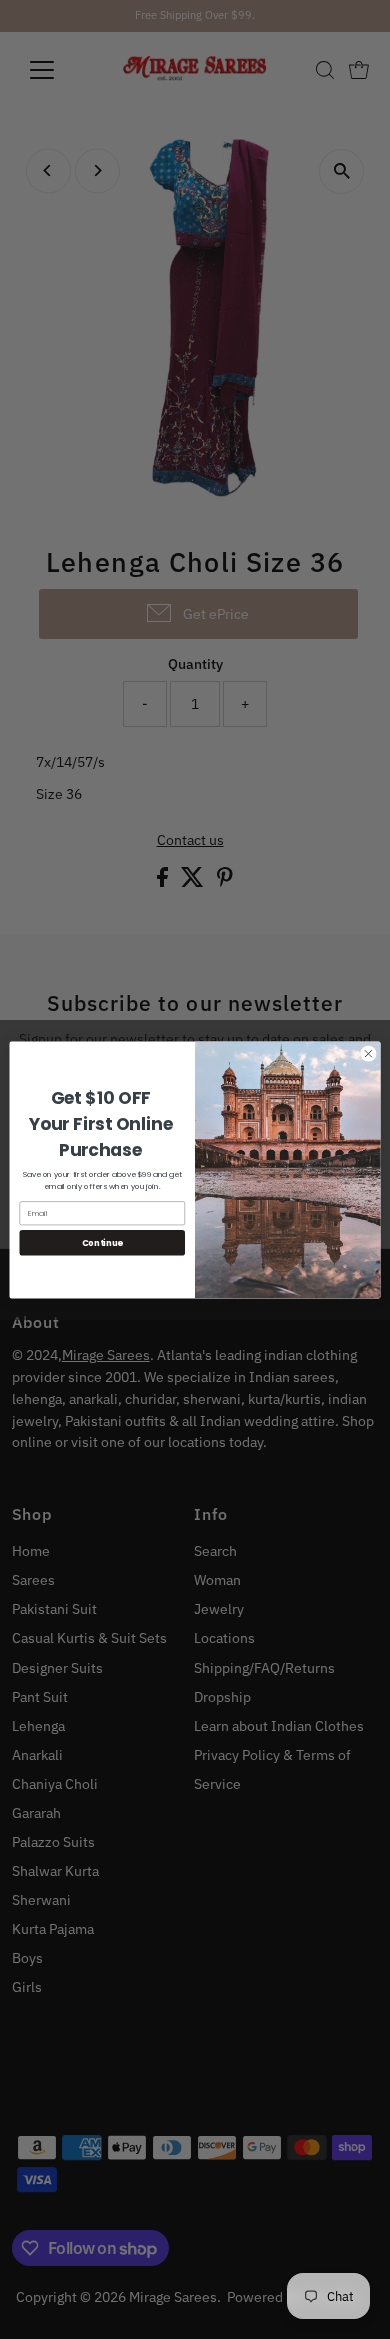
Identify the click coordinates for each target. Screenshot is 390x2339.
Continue (102, 1242)
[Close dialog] (368, 1053)
